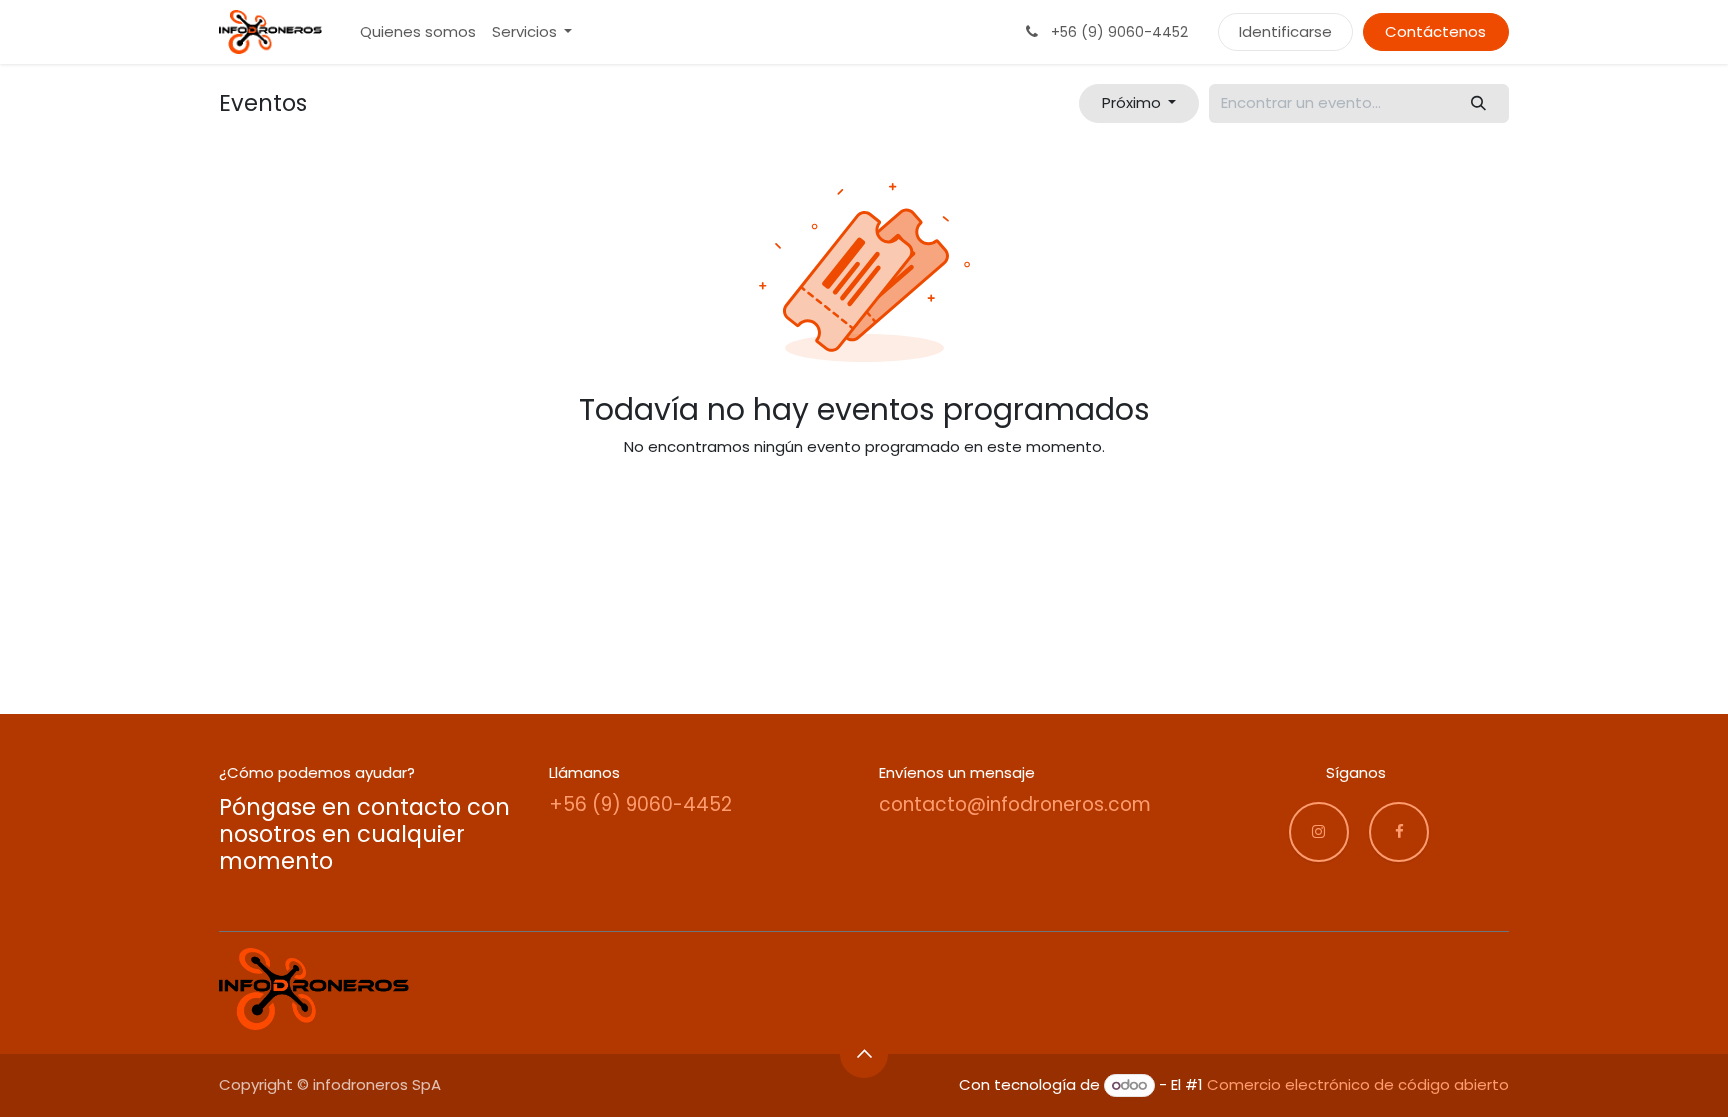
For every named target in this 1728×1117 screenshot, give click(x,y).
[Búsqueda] (1479, 103)
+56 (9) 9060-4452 (640, 804)
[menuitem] (418, 32)
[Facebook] (1399, 832)
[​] (1319, 832)
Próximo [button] (1133, 102)
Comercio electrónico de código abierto (1358, 1084)
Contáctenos (1435, 31)
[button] (864, 1054)
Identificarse (1285, 31)
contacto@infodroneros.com (1015, 804)
